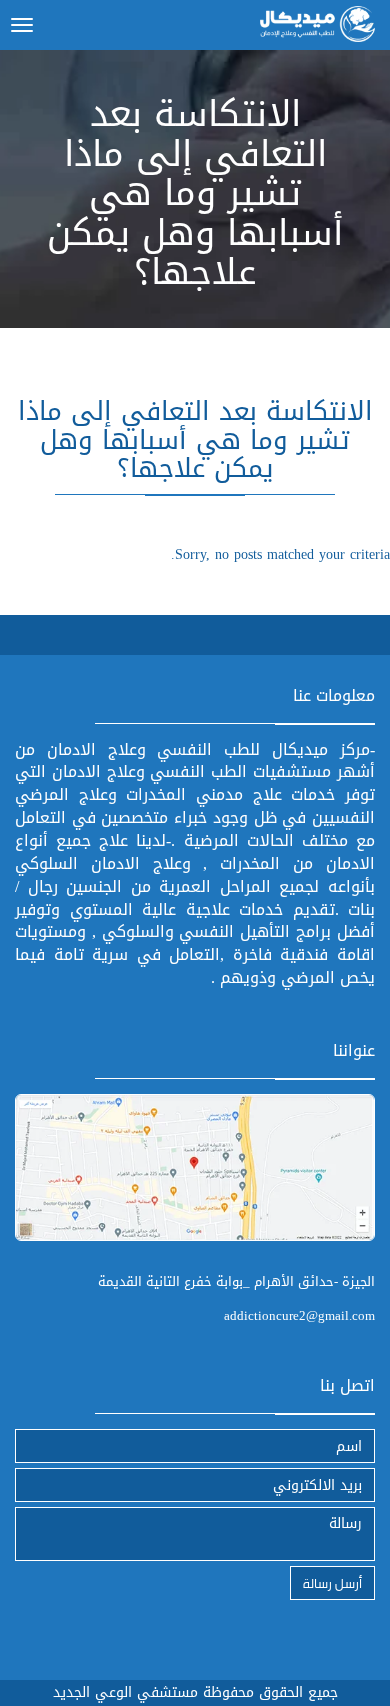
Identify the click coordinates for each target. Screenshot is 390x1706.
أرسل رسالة (332, 1582)
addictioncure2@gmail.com (299, 1315)
